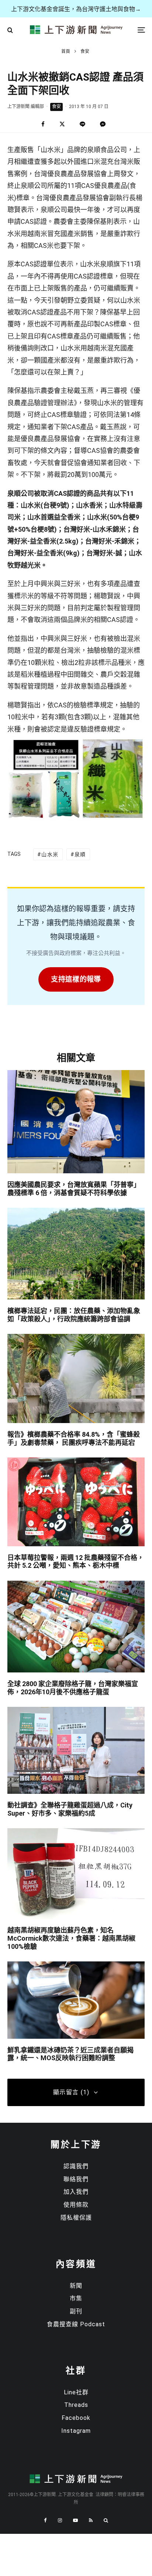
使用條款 (76, 2205)
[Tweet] (62, 124)
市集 (76, 2298)
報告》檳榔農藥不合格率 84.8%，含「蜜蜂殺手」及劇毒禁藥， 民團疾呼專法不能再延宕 (74, 1438)
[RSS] (91, 2520)
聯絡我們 (76, 2179)
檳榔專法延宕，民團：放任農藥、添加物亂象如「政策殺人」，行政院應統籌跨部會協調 (74, 1315)
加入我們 (76, 2192)
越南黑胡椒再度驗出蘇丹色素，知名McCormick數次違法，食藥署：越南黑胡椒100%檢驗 (71, 1938)
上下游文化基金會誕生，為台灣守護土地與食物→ (76, 9)
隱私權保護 (76, 2218)
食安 (56, 107)
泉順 (80, 854)
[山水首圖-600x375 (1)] (76, 819)
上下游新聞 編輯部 (26, 107)
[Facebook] (45, 2520)
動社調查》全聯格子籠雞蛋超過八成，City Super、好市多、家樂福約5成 (70, 1809)
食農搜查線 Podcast (76, 2324)
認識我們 (76, 2166)
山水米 (50, 854)
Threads (76, 2405)
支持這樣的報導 (76, 979)
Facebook (76, 2418)
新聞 (76, 2286)
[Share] (43, 124)
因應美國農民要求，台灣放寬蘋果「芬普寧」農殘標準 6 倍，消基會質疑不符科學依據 (74, 1189)
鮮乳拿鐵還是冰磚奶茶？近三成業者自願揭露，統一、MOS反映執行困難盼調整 (70, 2054)
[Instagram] (60, 2520)
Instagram (76, 2431)
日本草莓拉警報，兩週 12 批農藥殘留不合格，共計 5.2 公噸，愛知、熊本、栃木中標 (76, 1562)
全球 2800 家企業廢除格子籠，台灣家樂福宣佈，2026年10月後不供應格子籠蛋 (73, 1688)
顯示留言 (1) (71, 2092)
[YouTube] (75, 2520)
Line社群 (76, 2392)
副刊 (76, 2311)
